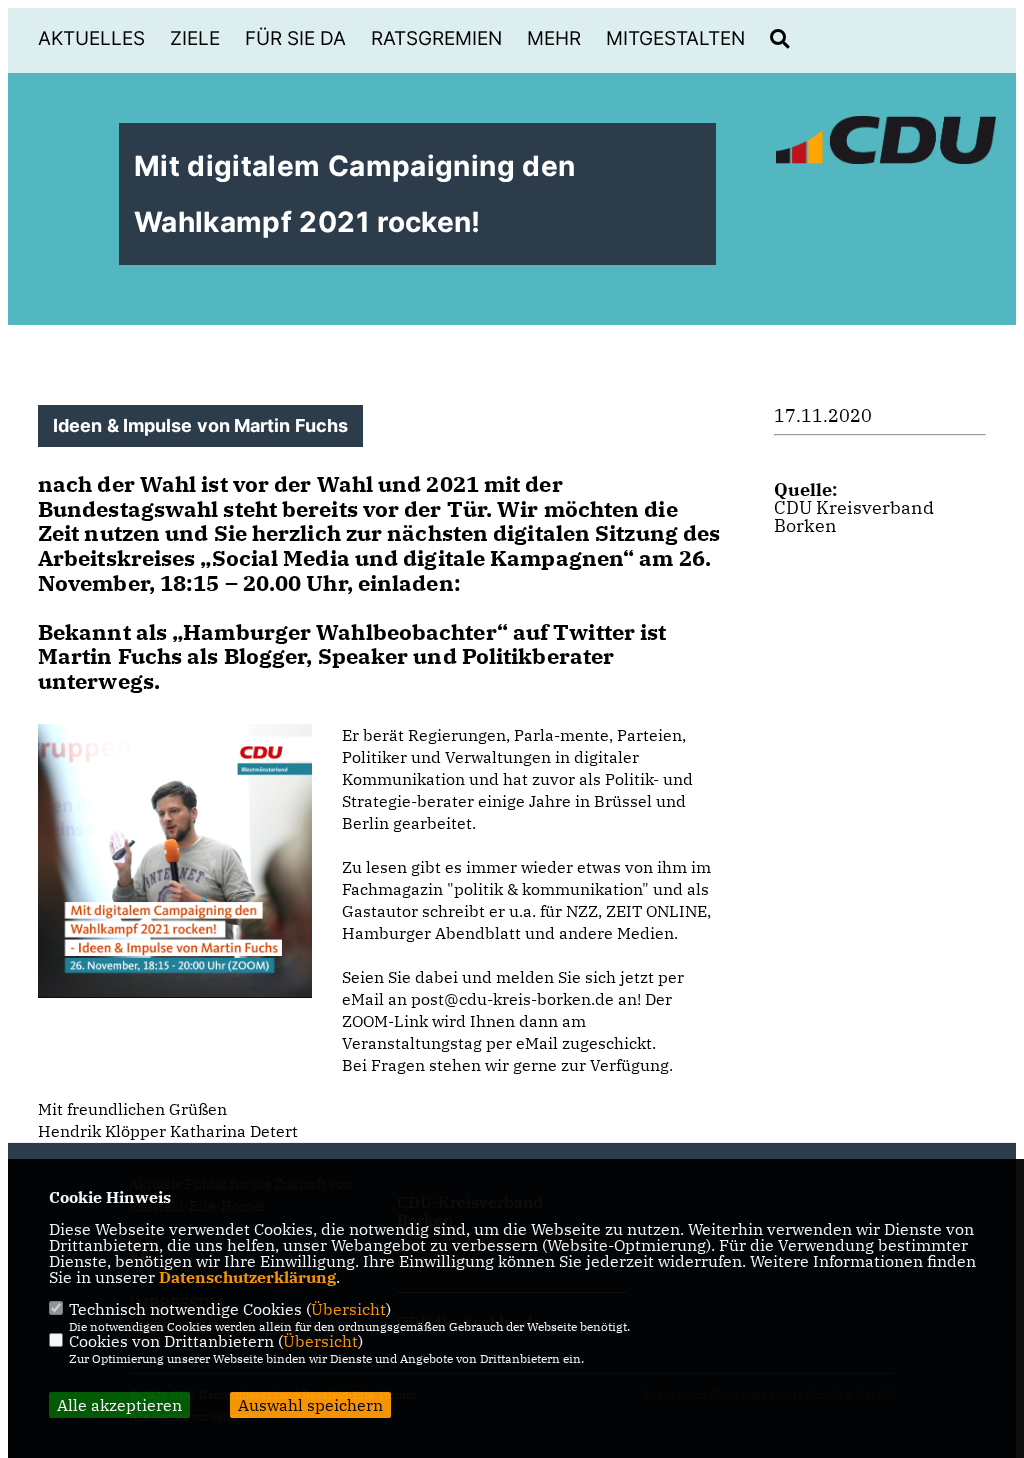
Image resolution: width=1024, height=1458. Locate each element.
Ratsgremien (436, 38)
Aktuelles (91, 38)
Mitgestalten (675, 38)
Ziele (195, 38)
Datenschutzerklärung (247, 1277)
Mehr (554, 38)
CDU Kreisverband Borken (854, 516)
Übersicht (348, 1309)
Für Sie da (295, 38)
